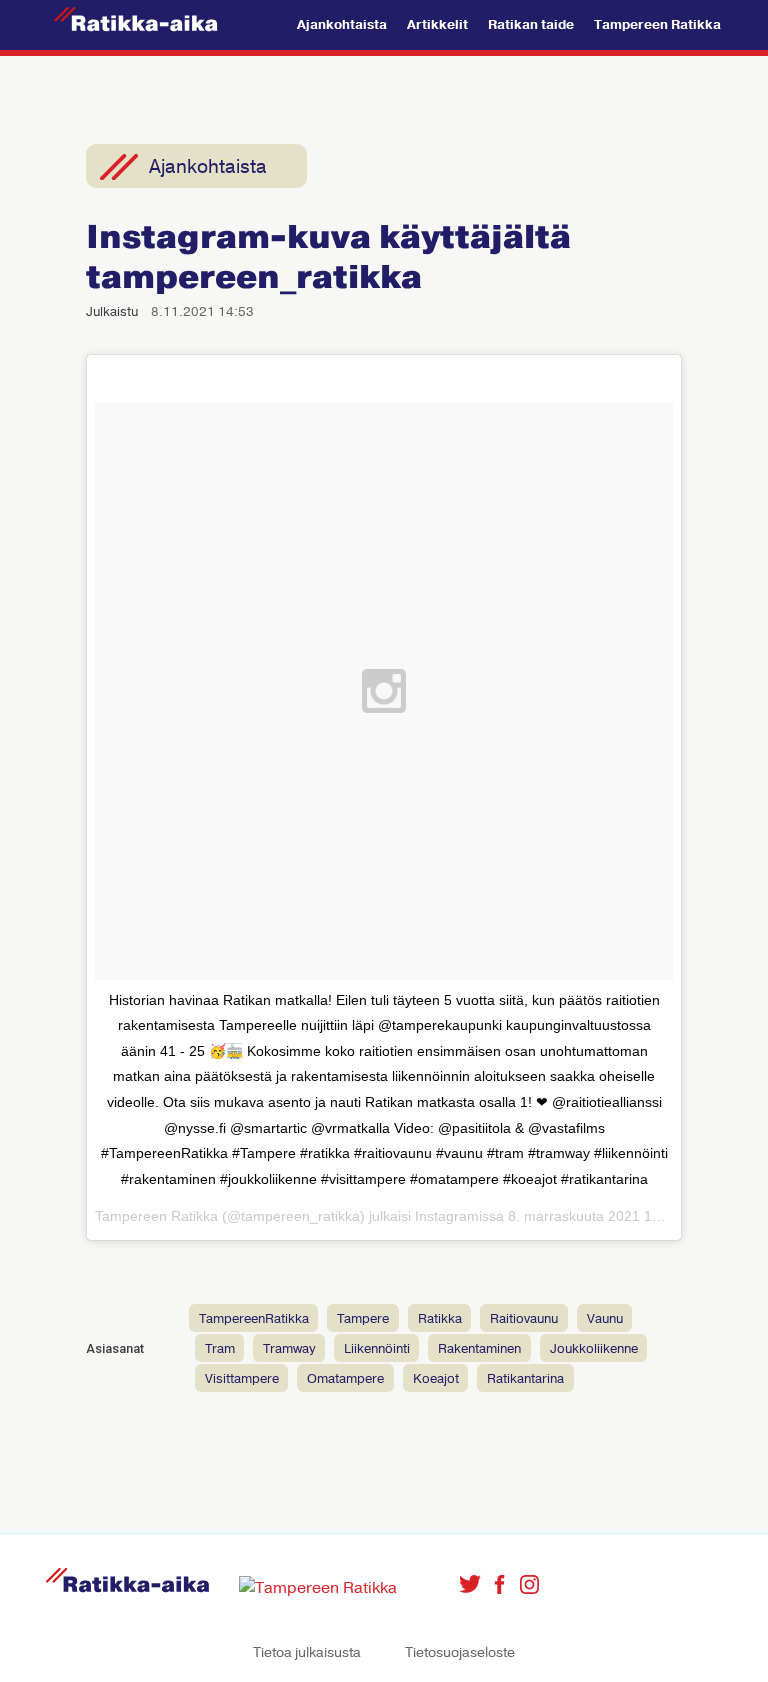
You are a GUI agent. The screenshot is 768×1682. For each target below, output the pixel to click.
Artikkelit (437, 25)
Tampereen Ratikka (657, 25)
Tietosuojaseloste (460, 1652)
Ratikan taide (531, 25)
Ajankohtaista (342, 25)
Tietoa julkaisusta (307, 1652)
